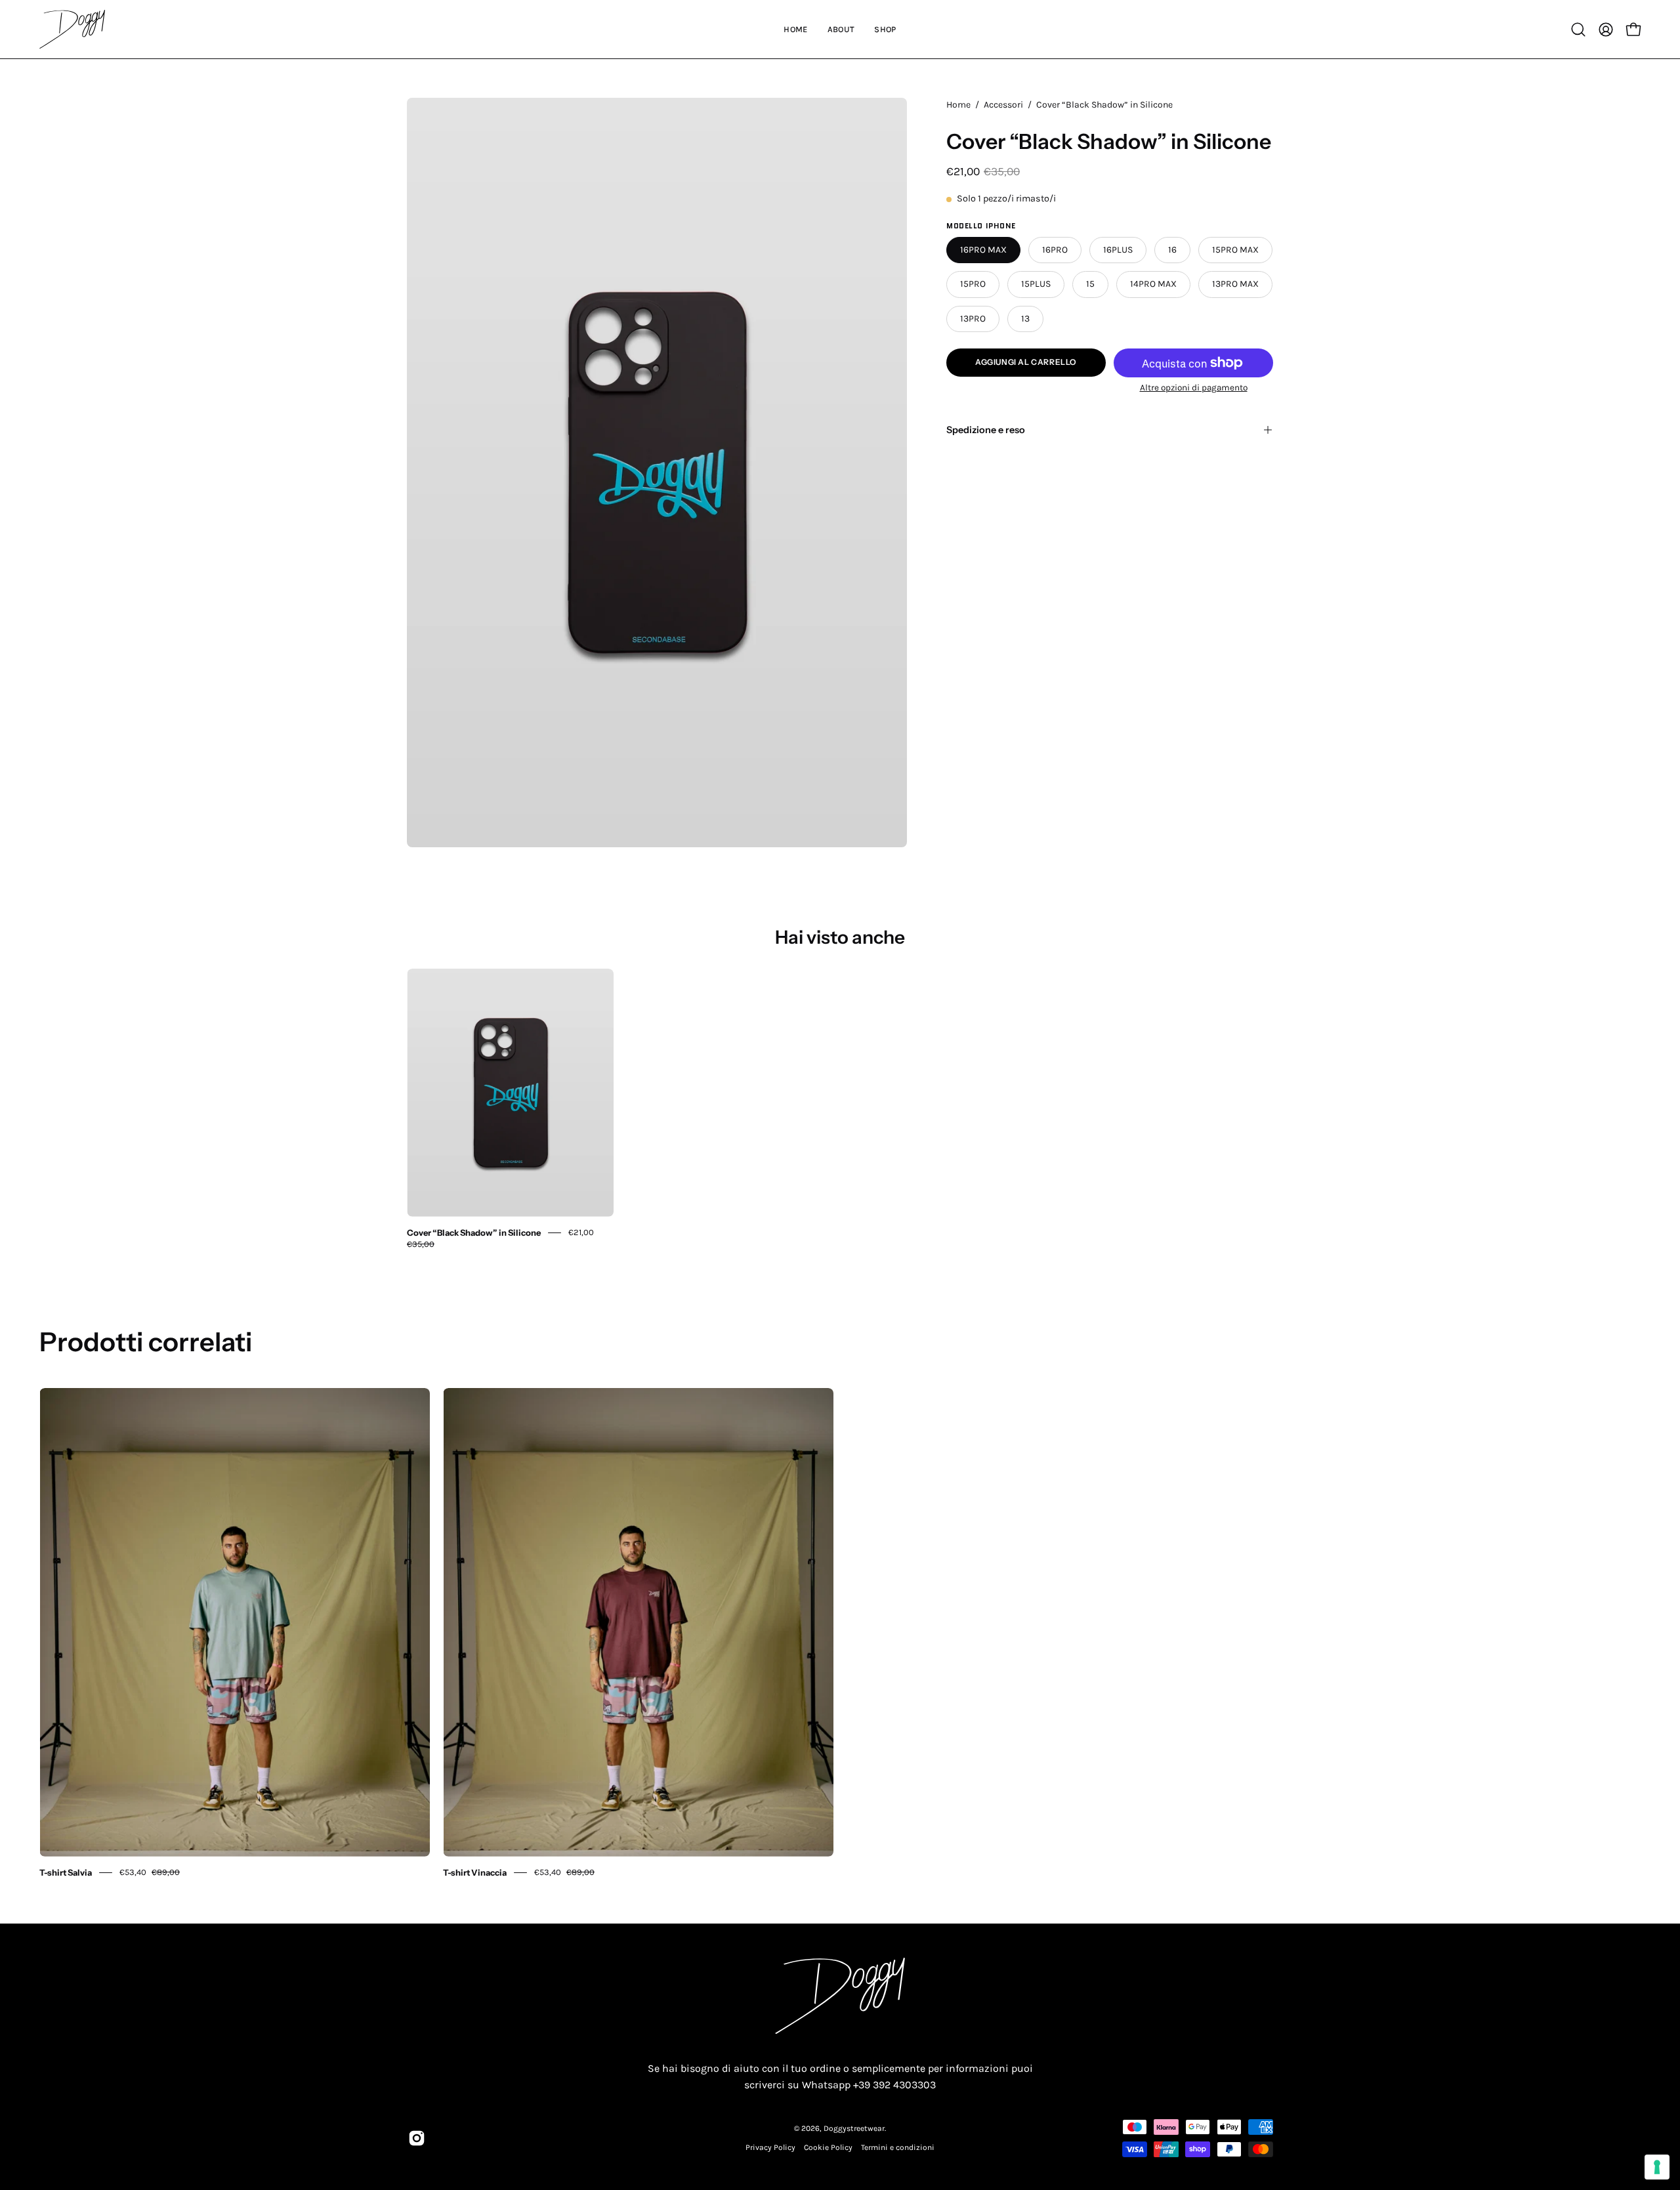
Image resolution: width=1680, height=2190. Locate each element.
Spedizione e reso (986, 430)
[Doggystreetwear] (72, 29)
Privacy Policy (770, 2147)
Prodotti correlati (146, 1342)
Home (958, 105)
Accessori (1003, 105)
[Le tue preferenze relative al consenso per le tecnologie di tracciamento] (1657, 2167)
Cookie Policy (828, 2147)
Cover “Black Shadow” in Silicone (474, 1232)
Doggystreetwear (854, 2128)
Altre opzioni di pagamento (1194, 388)
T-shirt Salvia (66, 1872)
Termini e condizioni (898, 2147)
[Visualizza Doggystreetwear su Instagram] (417, 2138)
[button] (1578, 30)
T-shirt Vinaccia (475, 1872)
